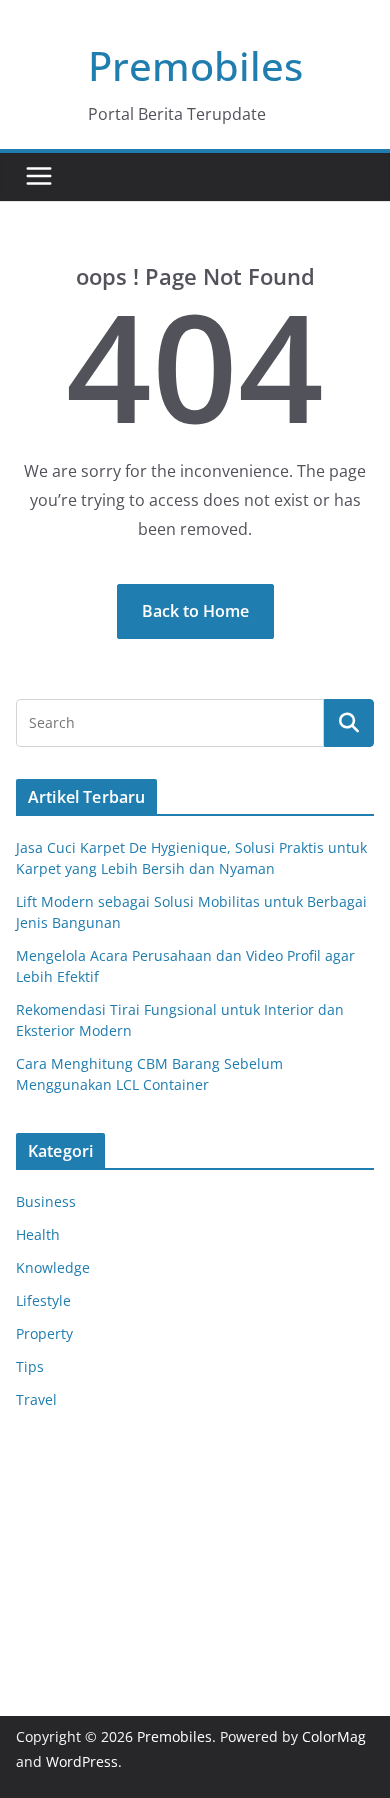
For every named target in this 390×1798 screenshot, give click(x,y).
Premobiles (195, 65)
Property (44, 1333)
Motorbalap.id (63, 1586)
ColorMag (334, 1736)
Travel (36, 1399)
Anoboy (41, 1460)
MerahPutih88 (63, 1485)
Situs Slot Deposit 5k (84, 1535)
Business (46, 1201)
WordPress (82, 1761)
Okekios (42, 1611)
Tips (30, 1366)
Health (38, 1234)
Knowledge (53, 1267)
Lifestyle (43, 1300)
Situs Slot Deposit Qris (90, 1510)
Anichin (41, 1560)
